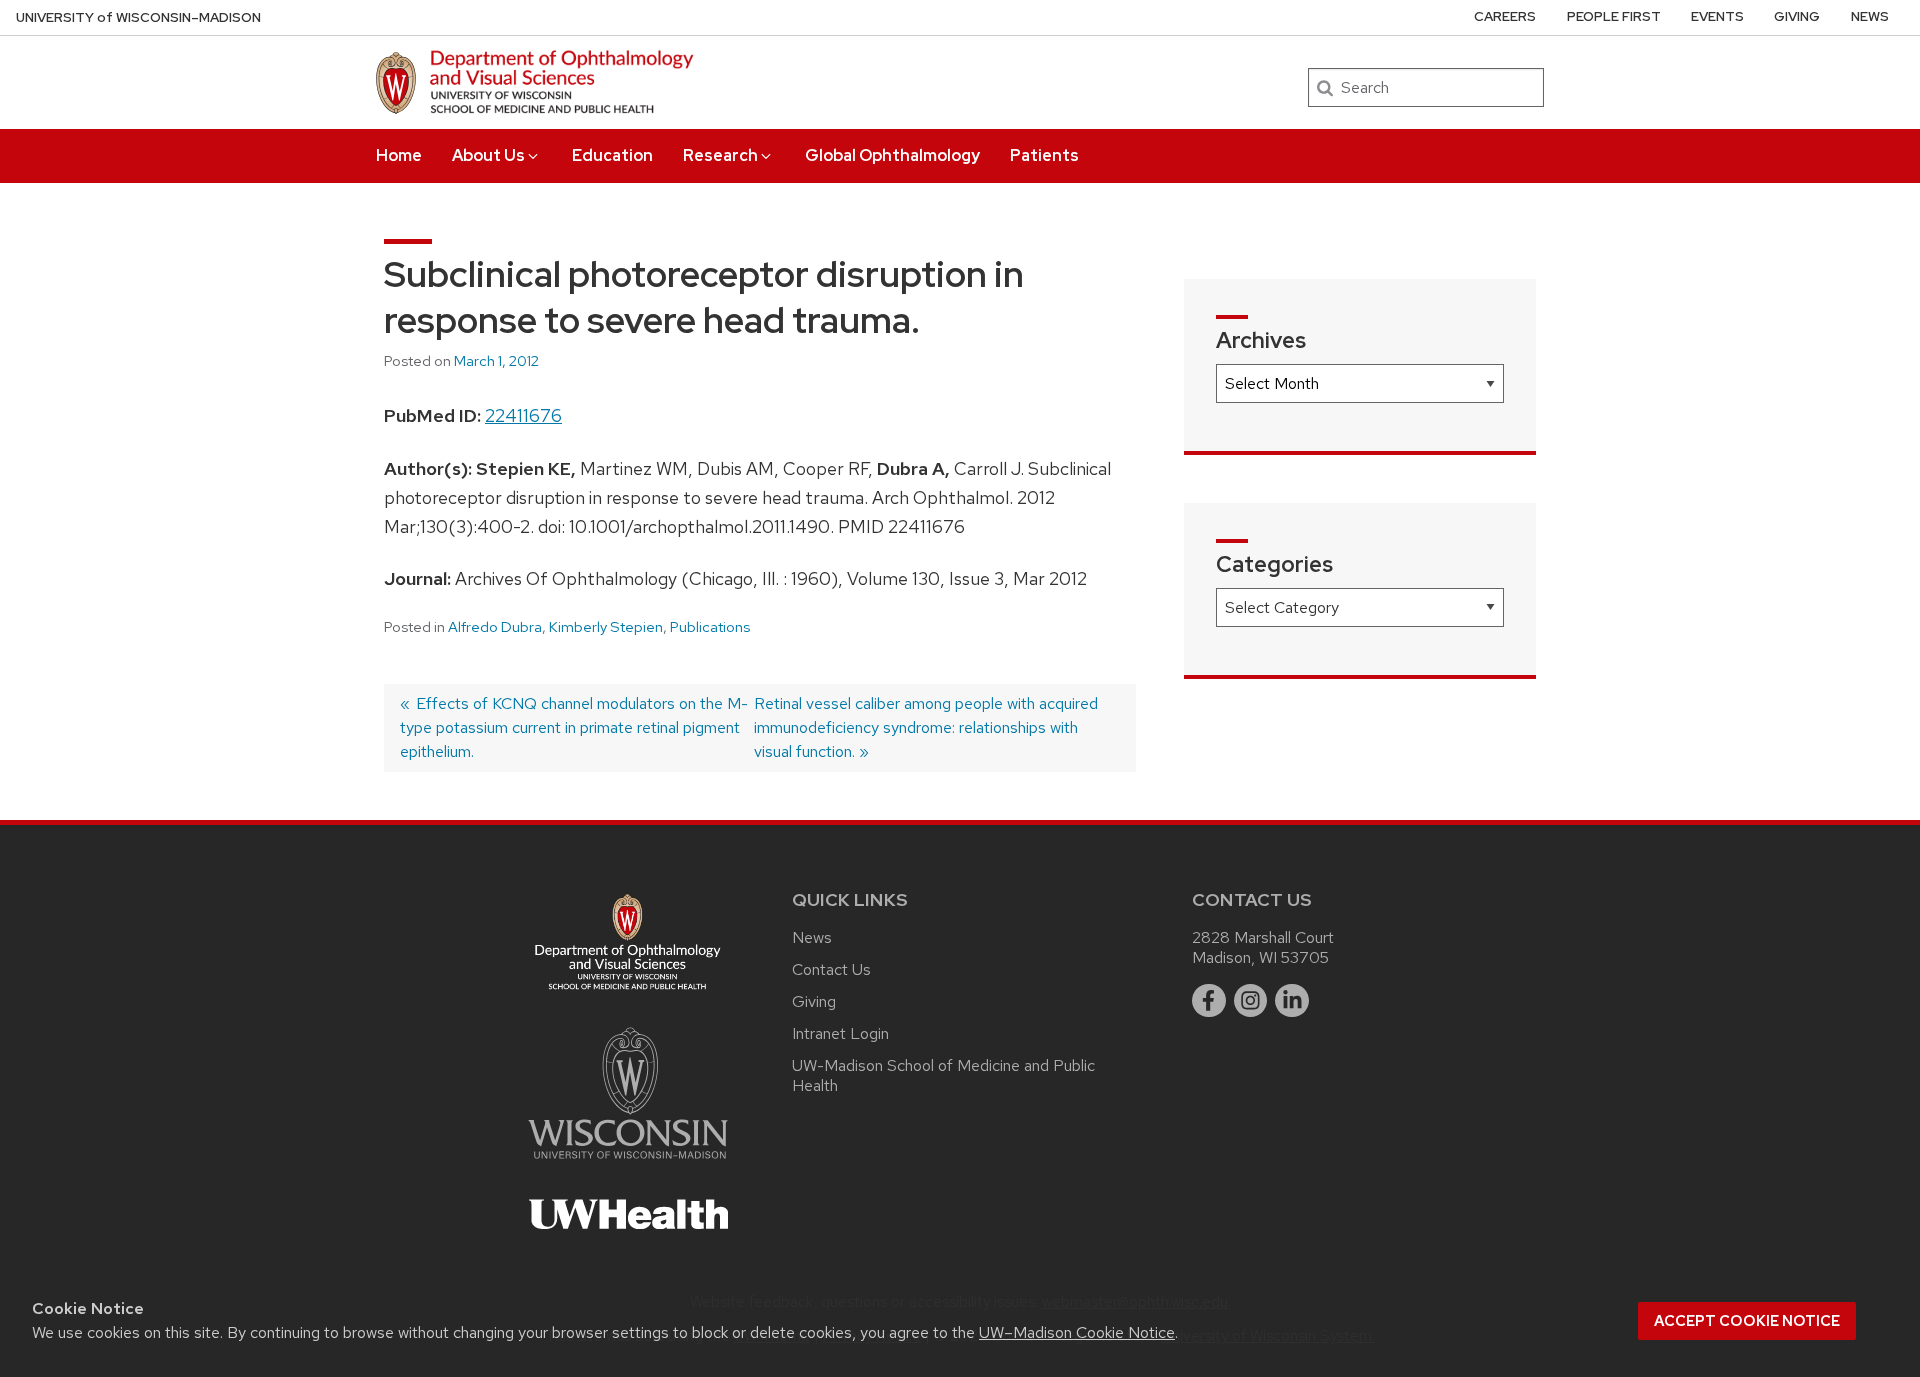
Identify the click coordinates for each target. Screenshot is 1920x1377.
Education (612, 155)
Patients (1044, 155)
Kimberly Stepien (606, 627)
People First (1614, 16)
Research (720, 155)
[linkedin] (1292, 1001)
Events (1717, 16)
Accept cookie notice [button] (1747, 1321)
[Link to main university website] (628, 1162)
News (1870, 16)
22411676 (523, 415)
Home (399, 155)
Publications (710, 627)
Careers (1505, 16)
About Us (488, 155)
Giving (1797, 16)
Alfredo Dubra (495, 627)
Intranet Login (840, 1033)
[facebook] (1209, 1001)
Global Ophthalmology (892, 155)
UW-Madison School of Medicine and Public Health (943, 1075)
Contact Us (831, 969)
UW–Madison (138, 17)
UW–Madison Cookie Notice (1077, 1332)
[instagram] (1251, 1001)
